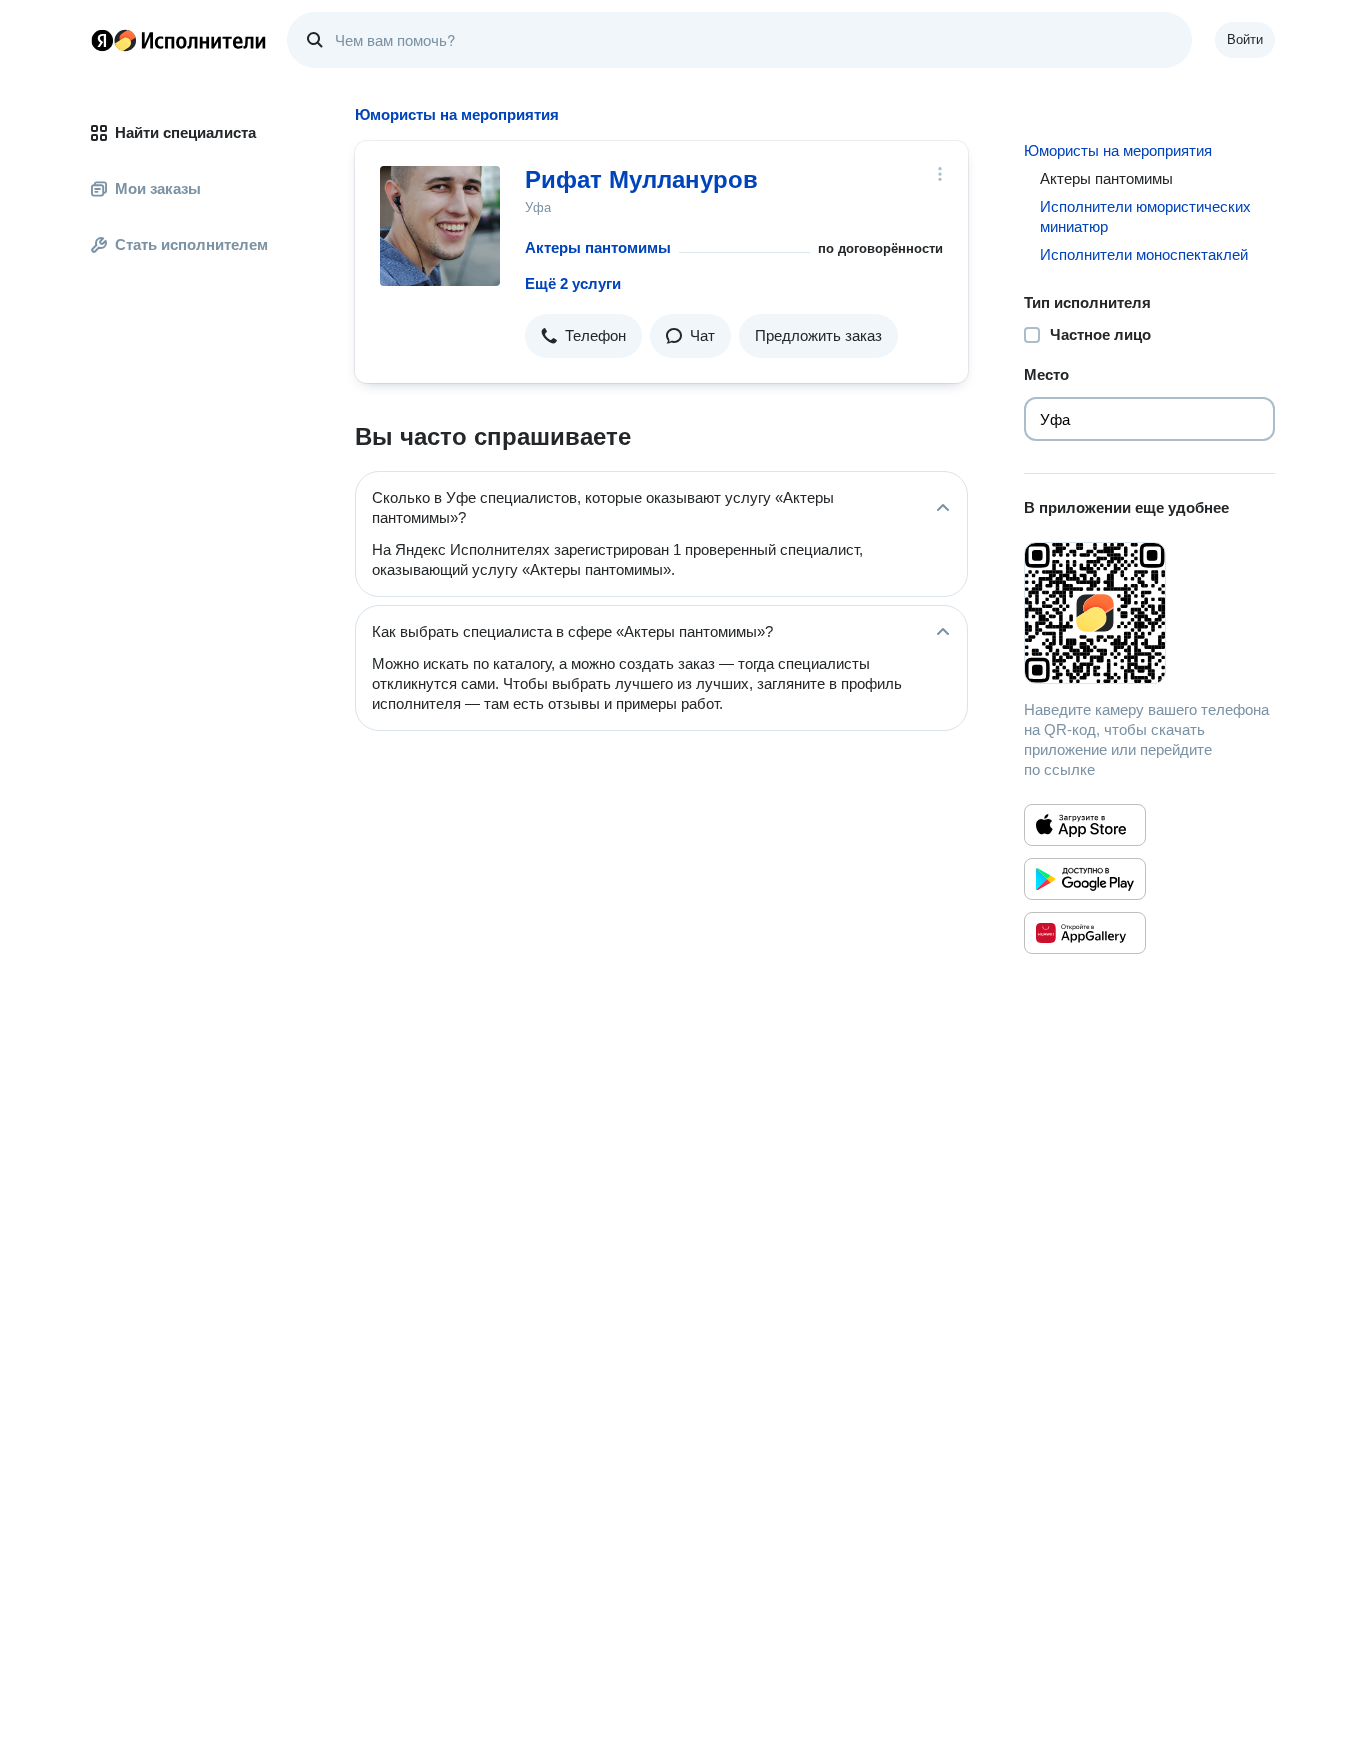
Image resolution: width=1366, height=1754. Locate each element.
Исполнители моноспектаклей (1144, 254)
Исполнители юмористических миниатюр (1145, 216)
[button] (583, 336)
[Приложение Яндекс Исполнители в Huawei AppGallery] (1085, 933)
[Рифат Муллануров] (440, 226)
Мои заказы (158, 188)
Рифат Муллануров (641, 179)
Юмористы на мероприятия (1118, 150)
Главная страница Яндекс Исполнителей (179, 40)
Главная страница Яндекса (102, 40)
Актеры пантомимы (598, 247)
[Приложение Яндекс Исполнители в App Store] (1085, 825)
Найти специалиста (185, 132)
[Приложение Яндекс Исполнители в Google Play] (1085, 879)
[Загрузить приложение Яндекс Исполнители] (1149, 613)
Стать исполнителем (191, 244)
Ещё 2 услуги (573, 283)
